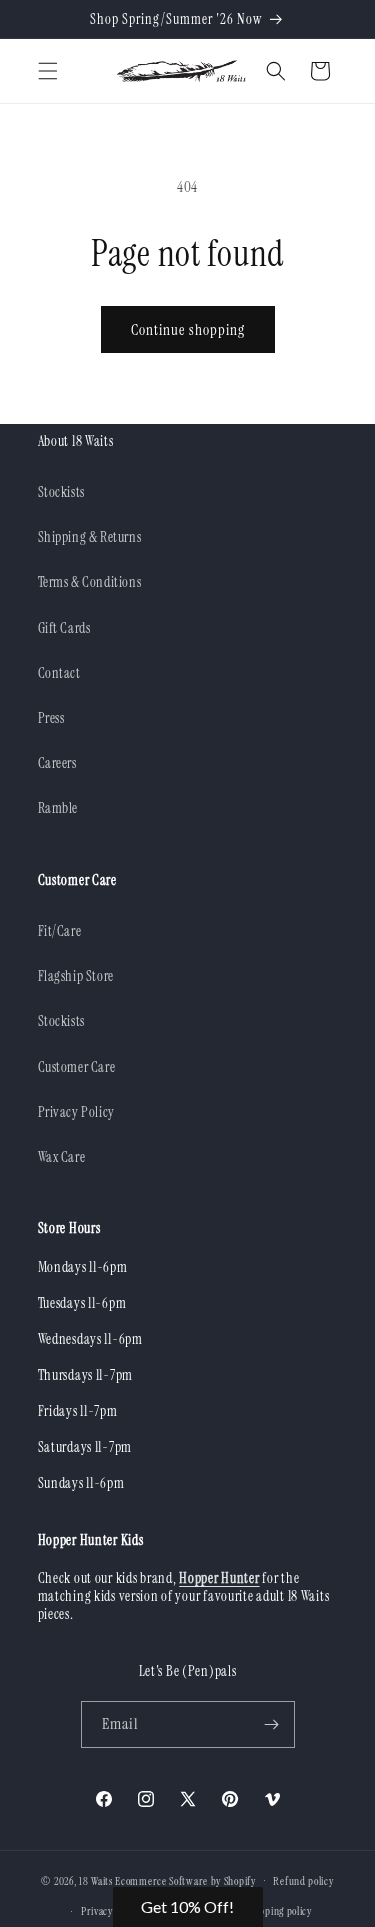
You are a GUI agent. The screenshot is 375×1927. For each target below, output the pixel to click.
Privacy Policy (76, 1112)
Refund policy (303, 1881)
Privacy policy (111, 1911)
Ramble (58, 808)
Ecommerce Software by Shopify (185, 1880)
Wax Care (62, 1157)
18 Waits (96, 1880)
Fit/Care (60, 931)
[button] (48, 71)
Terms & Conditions (90, 582)
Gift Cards (64, 628)
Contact (59, 673)
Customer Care (77, 1067)
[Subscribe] (272, 1724)
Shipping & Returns (90, 537)
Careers (57, 763)
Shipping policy (279, 1911)
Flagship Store (76, 976)
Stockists (61, 492)
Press (51, 718)
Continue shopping (188, 330)
